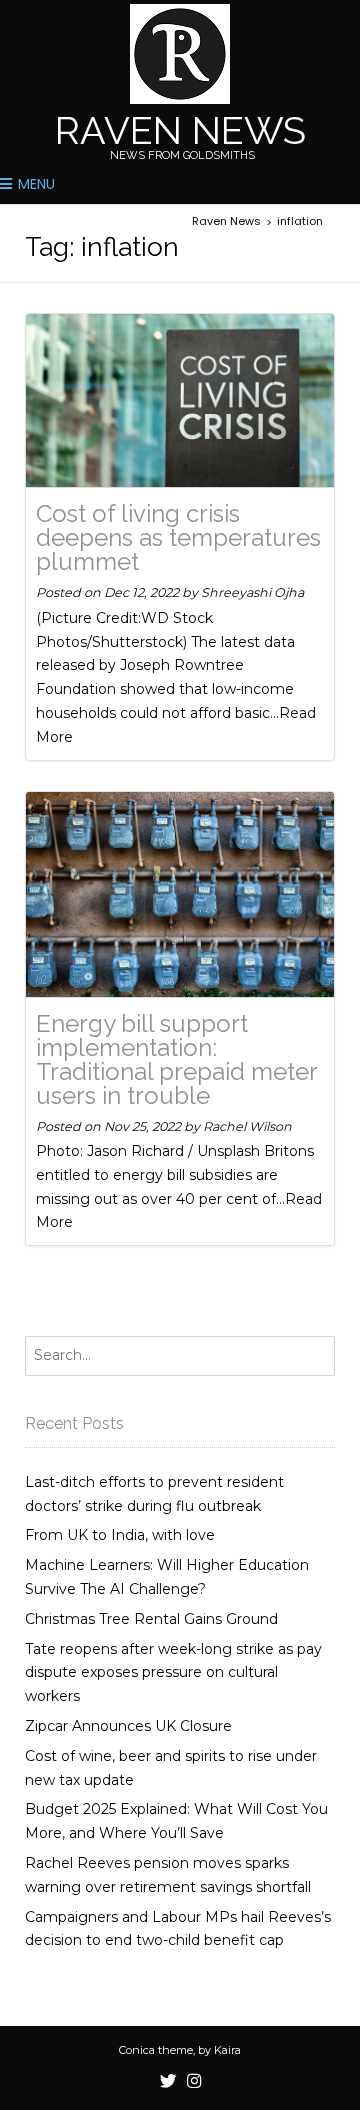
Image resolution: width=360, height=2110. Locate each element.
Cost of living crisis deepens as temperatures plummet (178, 537)
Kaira (227, 2050)
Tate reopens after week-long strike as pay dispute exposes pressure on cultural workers (173, 1673)
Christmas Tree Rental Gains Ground (151, 1619)
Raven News (180, 131)
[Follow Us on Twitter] (168, 2081)
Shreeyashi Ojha (252, 592)
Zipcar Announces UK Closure (128, 1726)
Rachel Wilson (247, 1126)
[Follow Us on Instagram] (194, 2081)
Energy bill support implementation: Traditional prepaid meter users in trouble (176, 1059)
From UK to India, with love (120, 1535)
